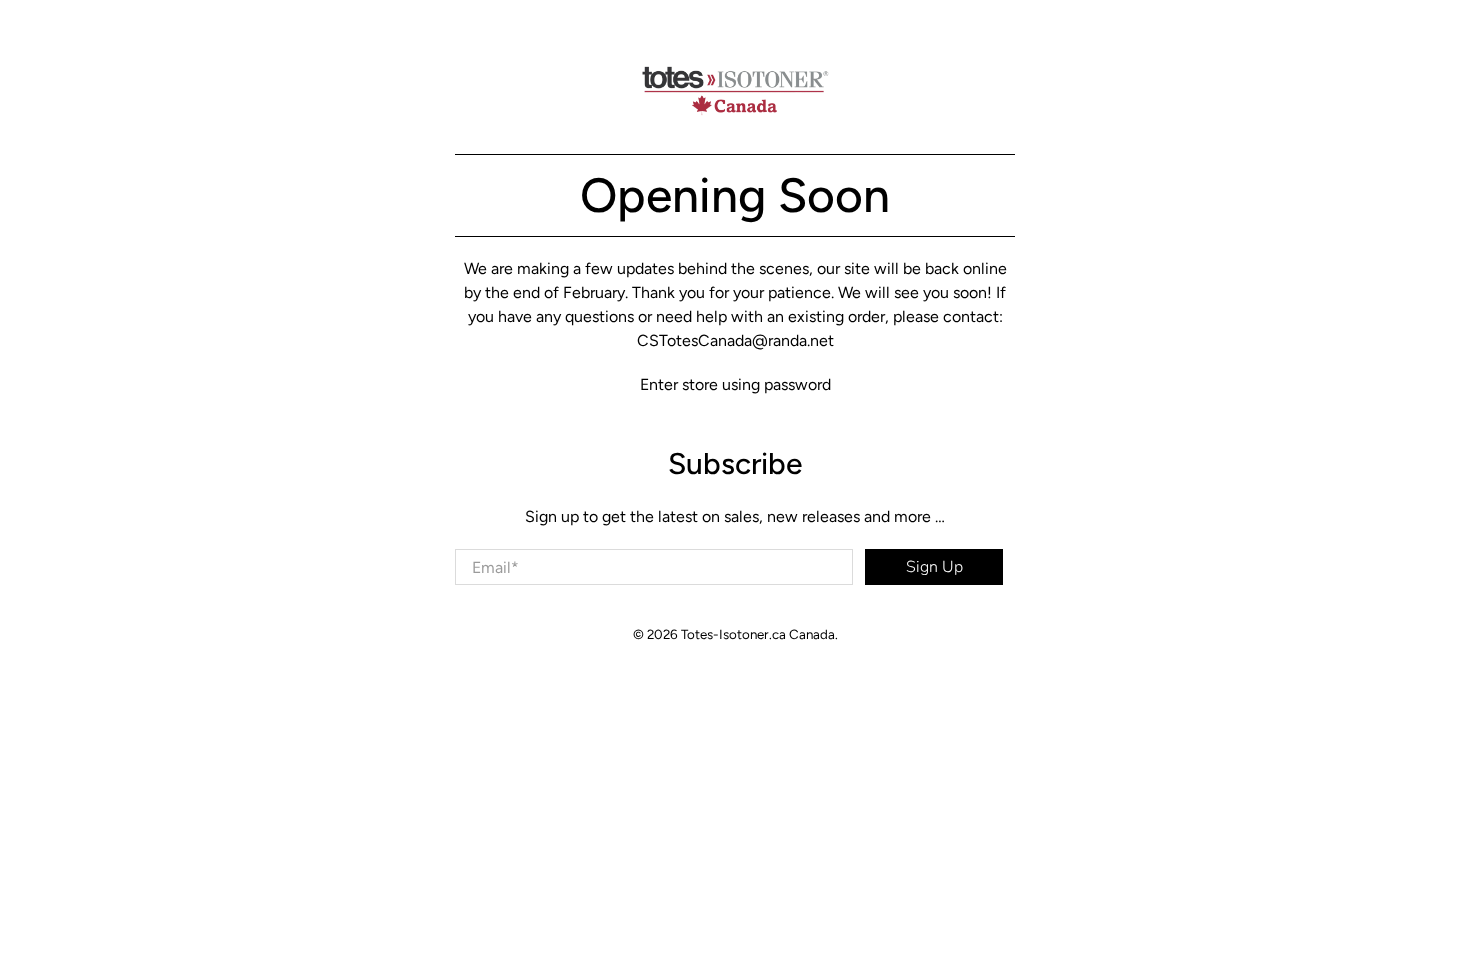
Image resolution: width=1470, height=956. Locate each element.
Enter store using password (735, 384)
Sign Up (934, 567)
